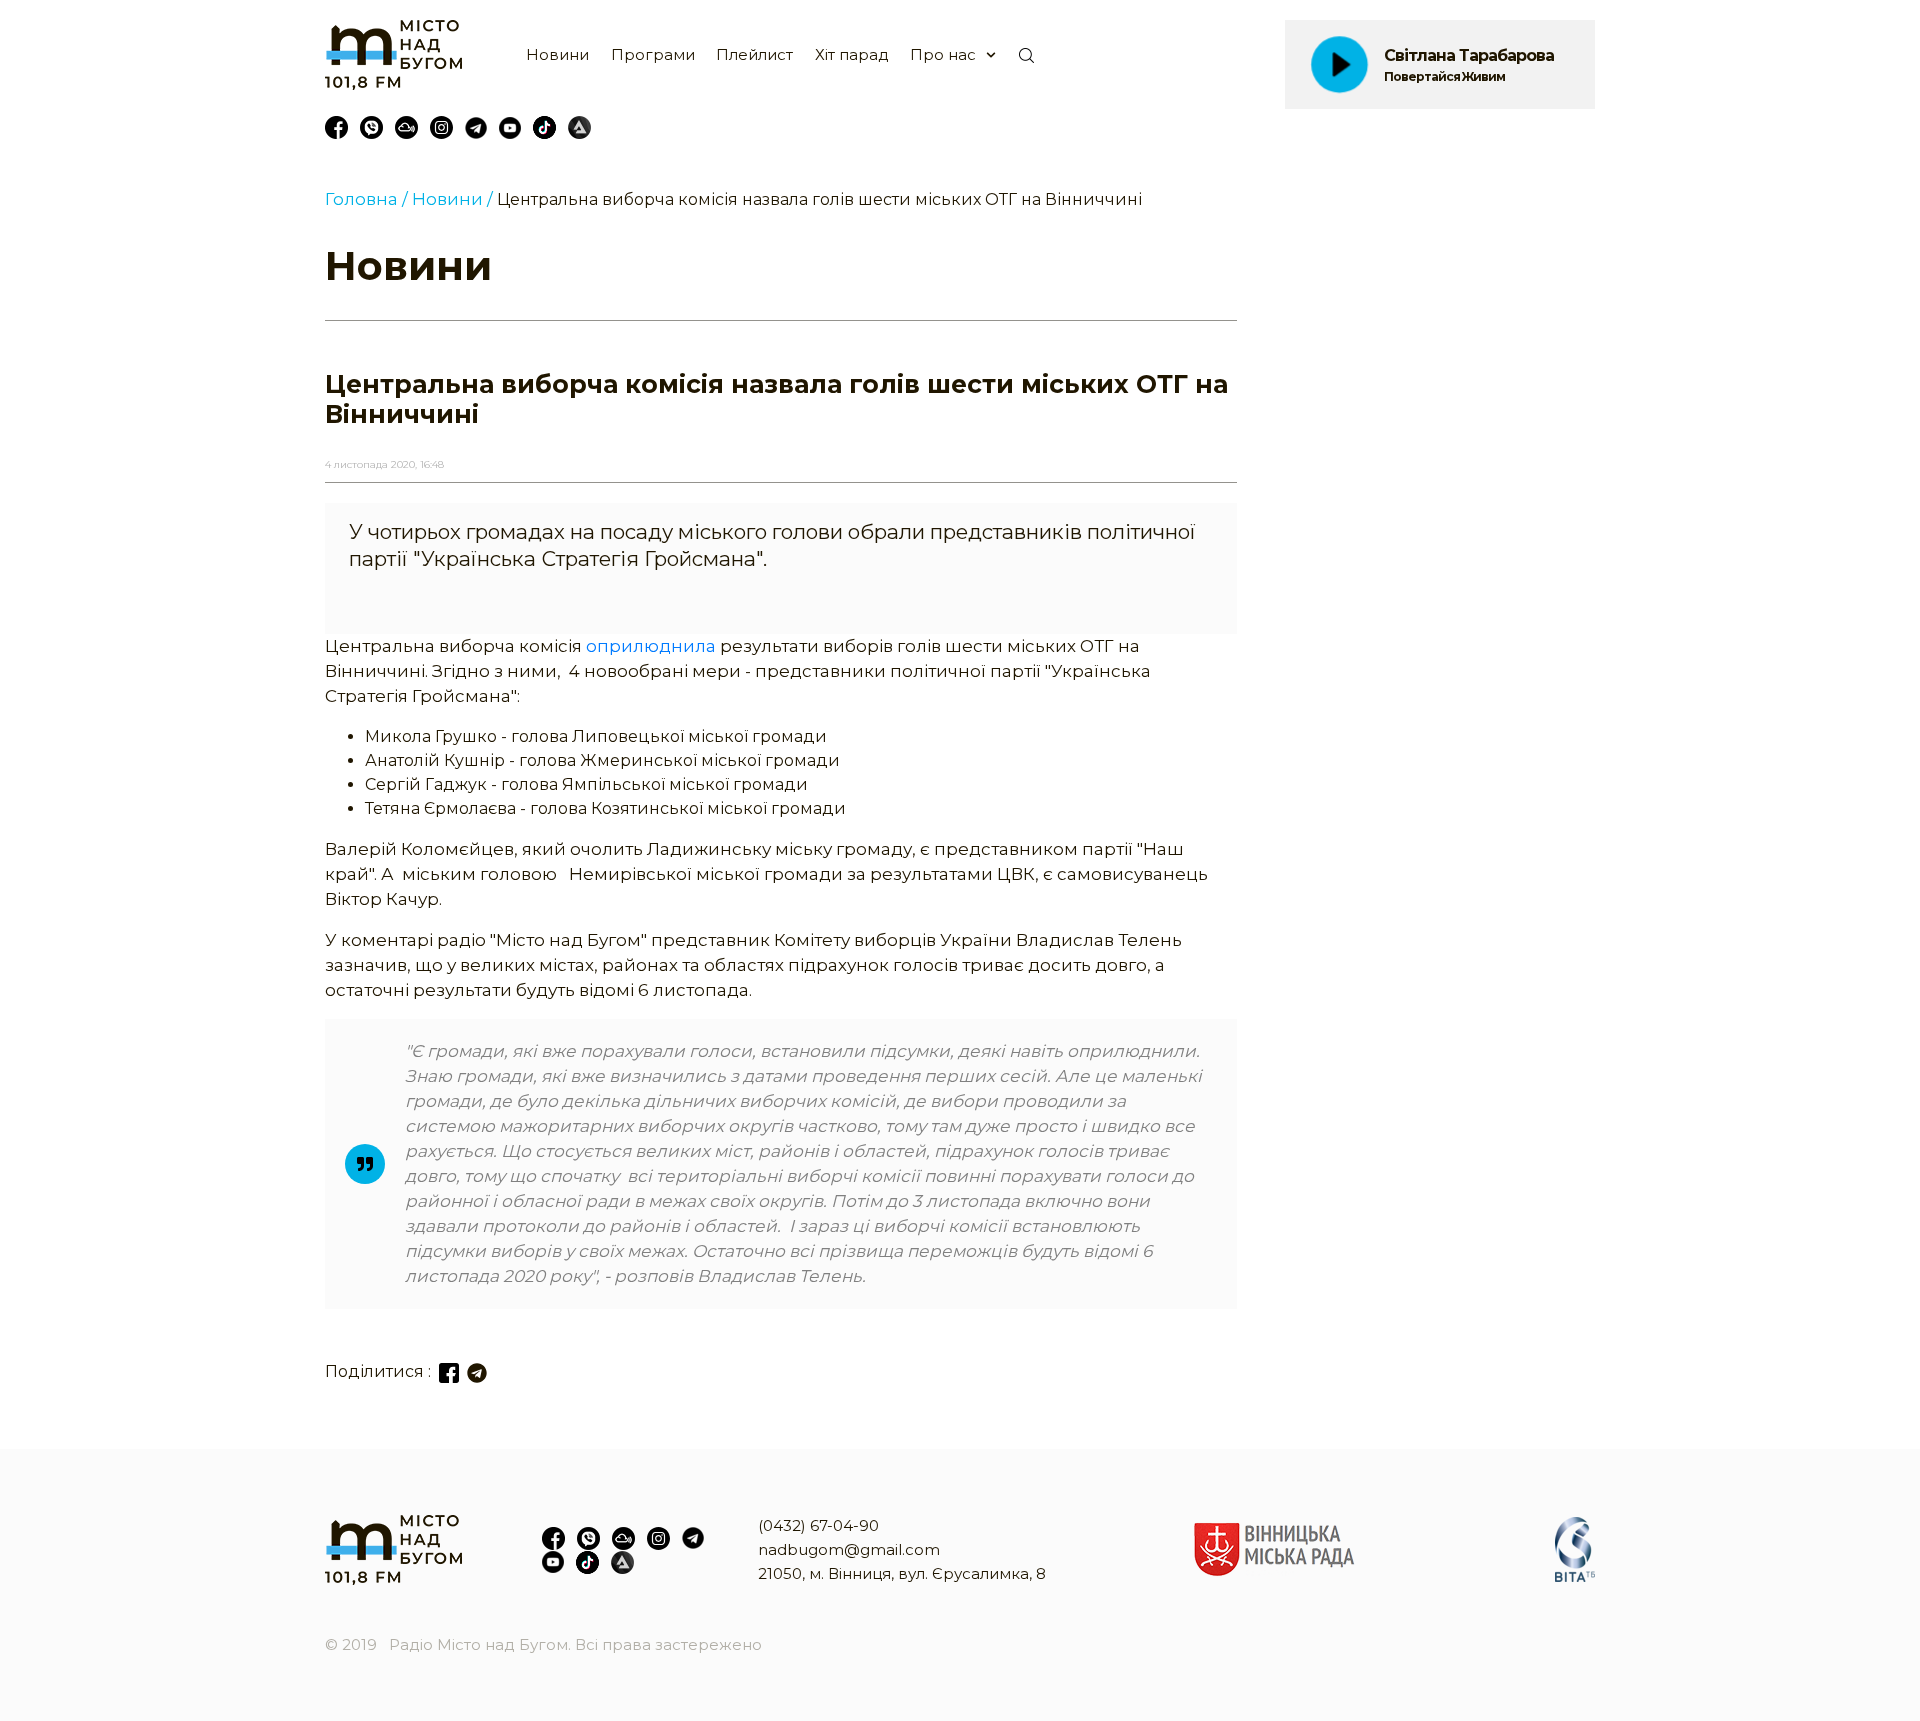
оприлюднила (649, 646)
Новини (557, 54)
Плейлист (754, 54)
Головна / (366, 199)
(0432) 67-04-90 (818, 1525)
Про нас (943, 54)
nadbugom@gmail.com (849, 1549)
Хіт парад (852, 54)
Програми (653, 54)
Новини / (452, 199)
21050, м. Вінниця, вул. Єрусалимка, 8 (902, 1573)
